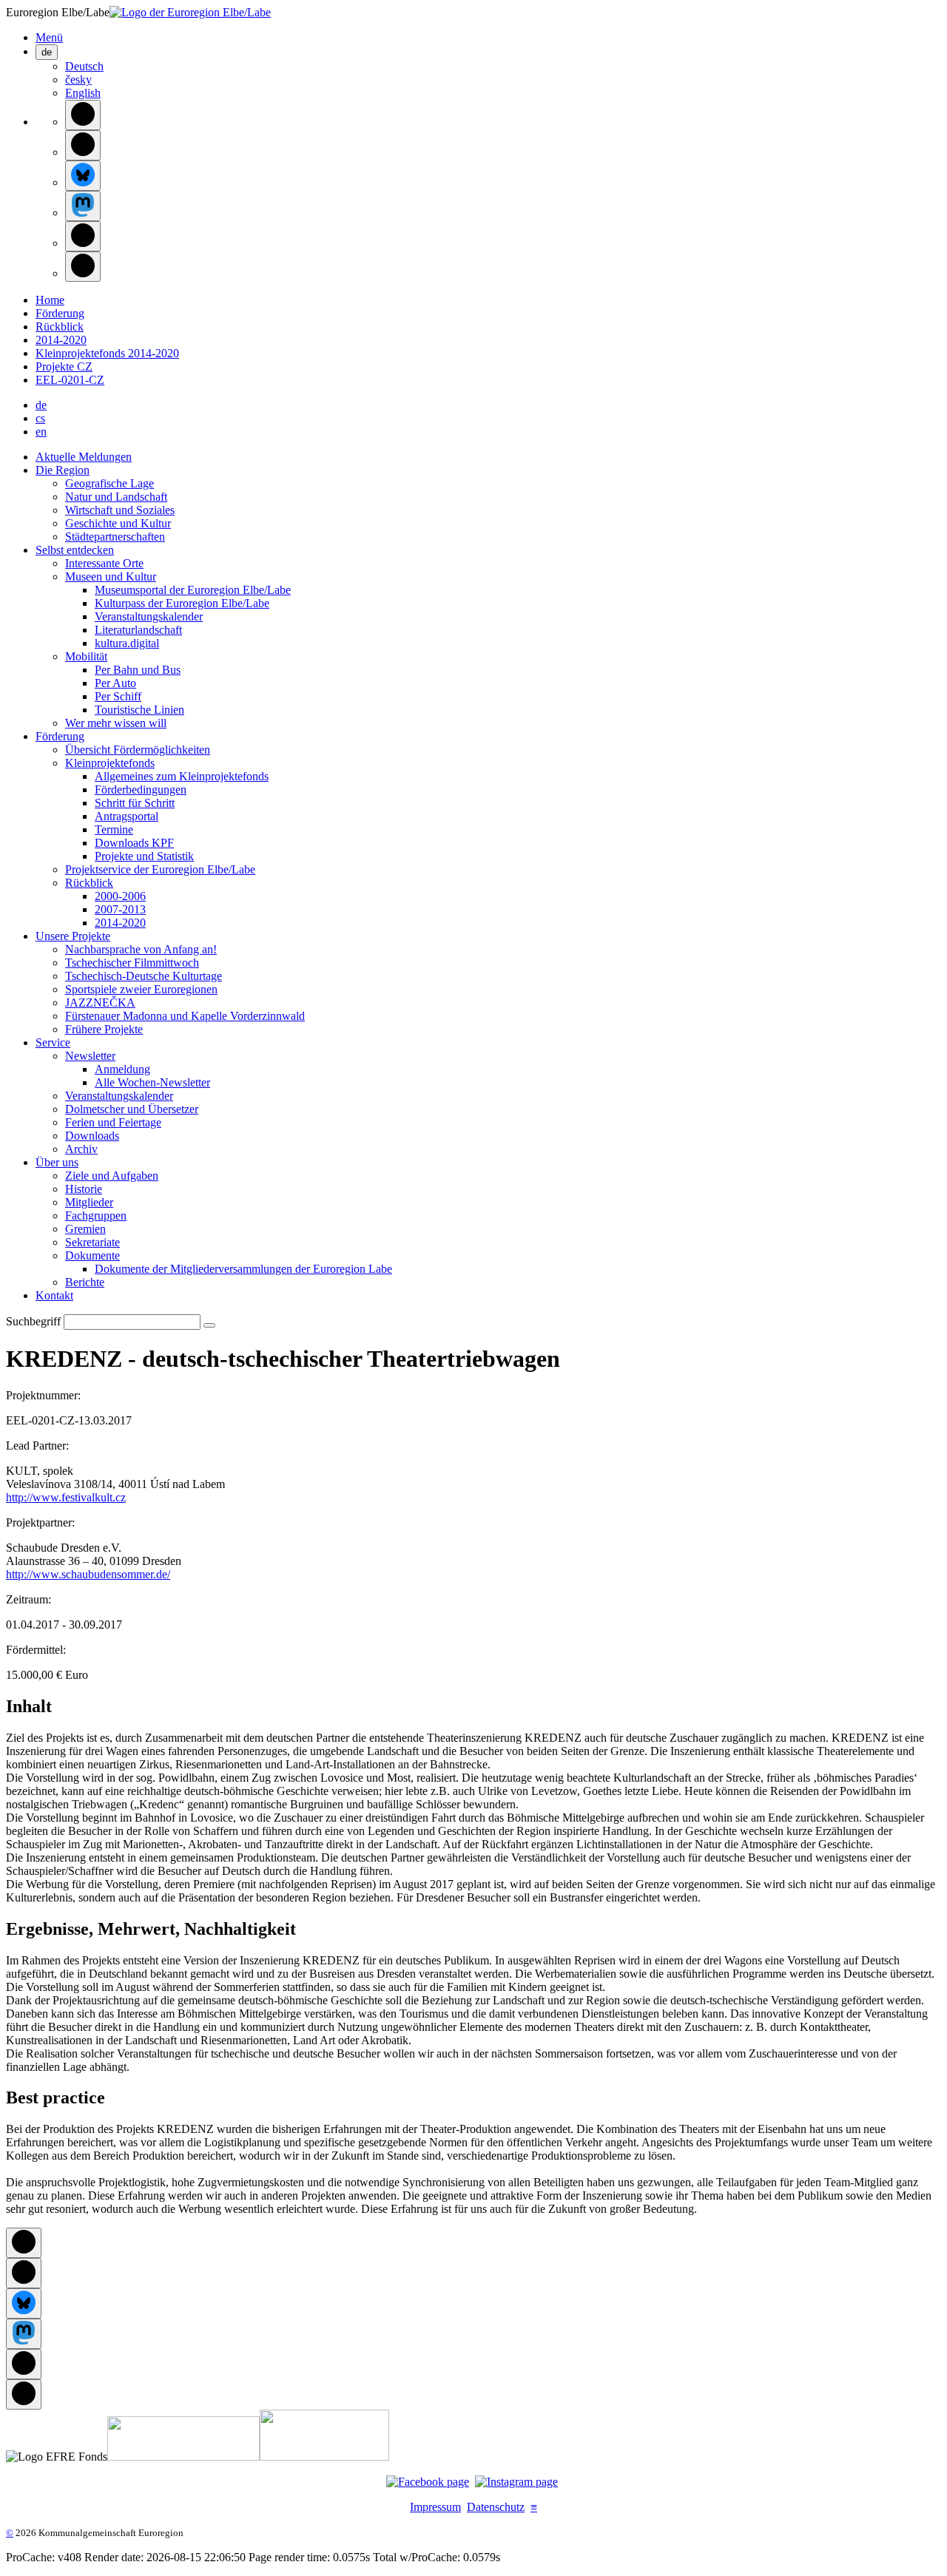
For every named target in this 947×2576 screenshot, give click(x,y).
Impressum (435, 2507)
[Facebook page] (428, 2482)
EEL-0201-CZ (70, 380)
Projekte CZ (64, 366)
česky (78, 80)
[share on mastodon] (83, 206)
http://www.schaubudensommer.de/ (88, 1574)
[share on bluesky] (83, 176)
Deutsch (84, 66)
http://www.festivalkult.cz (66, 1497)
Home (50, 300)
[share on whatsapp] (83, 267)
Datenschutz (496, 2507)
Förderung (60, 313)
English (83, 93)
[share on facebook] (83, 115)
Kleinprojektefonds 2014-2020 (107, 353)
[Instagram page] (516, 2482)
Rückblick (60, 327)
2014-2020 (61, 340)
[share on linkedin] (83, 236)
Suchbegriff (33, 1321)
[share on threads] (83, 145)
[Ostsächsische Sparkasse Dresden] (324, 2457)
